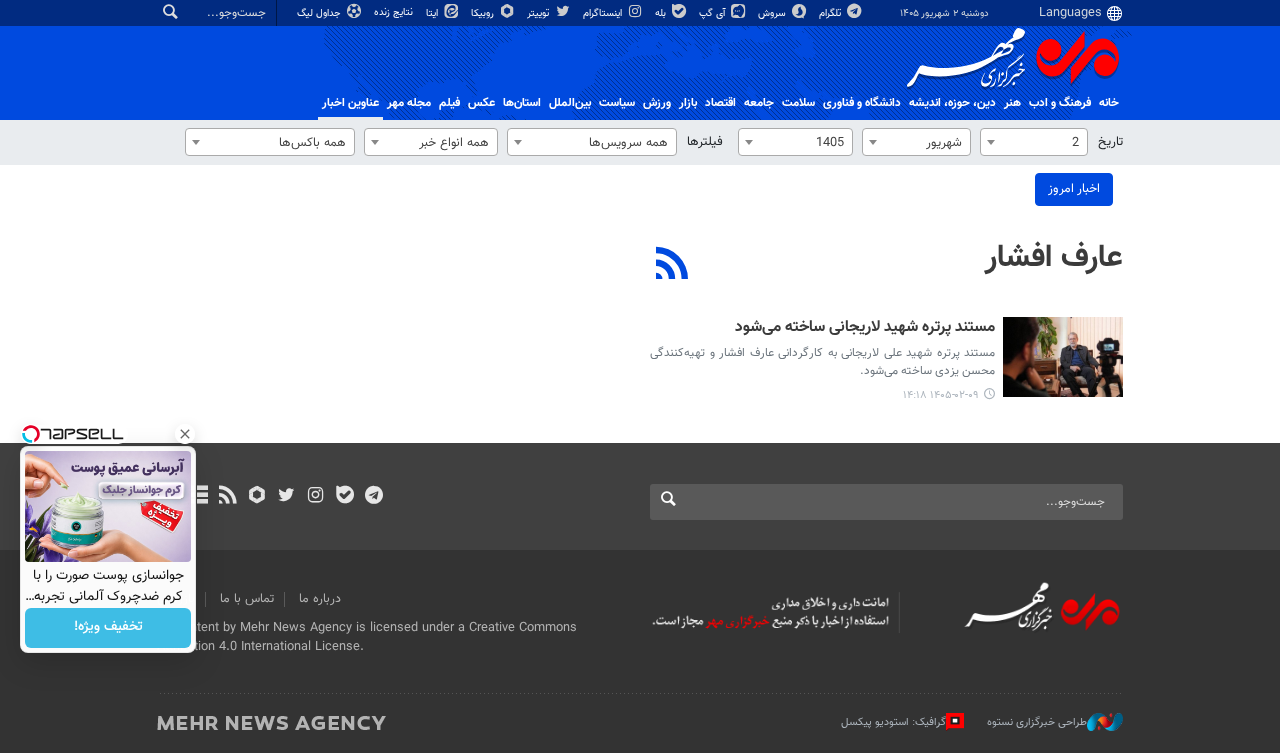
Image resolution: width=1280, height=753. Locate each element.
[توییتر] (286, 497)
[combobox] (1034, 142)
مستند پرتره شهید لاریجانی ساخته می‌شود (865, 328)
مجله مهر (409, 103)
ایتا (433, 13)
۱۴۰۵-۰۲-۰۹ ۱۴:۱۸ (941, 395)
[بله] (344, 497)
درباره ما (320, 599)
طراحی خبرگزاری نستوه (1037, 722)
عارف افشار (1054, 258)
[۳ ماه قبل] (1063, 357)
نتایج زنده (395, 12)
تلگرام (831, 13)
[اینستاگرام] (315, 497)
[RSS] (672, 266)
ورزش (657, 103)
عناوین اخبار (350, 103)
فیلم (449, 103)
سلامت (798, 103)
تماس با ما (247, 599)
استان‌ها (522, 103)
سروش (773, 13)
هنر (1012, 103)
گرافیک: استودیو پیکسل (893, 722)
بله (662, 13)
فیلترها (705, 142)
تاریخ (1110, 142)
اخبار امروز (1074, 189)
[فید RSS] (227, 497)
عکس (481, 103)
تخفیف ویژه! (108, 628)
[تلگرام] (373, 497)
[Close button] (185, 434)
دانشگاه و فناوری (862, 103)
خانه (1109, 103)
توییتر (539, 13)
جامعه (759, 103)
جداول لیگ (320, 13)
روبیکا (484, 13)
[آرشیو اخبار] (198, 497)
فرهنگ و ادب (1060, 103)
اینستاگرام (604, 13)
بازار (688, 103)
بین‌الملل (570, 103)
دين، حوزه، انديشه (952, 103)
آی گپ (713, 13)
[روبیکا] (257, 497)
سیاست (617, 103)
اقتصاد (720, 103)
